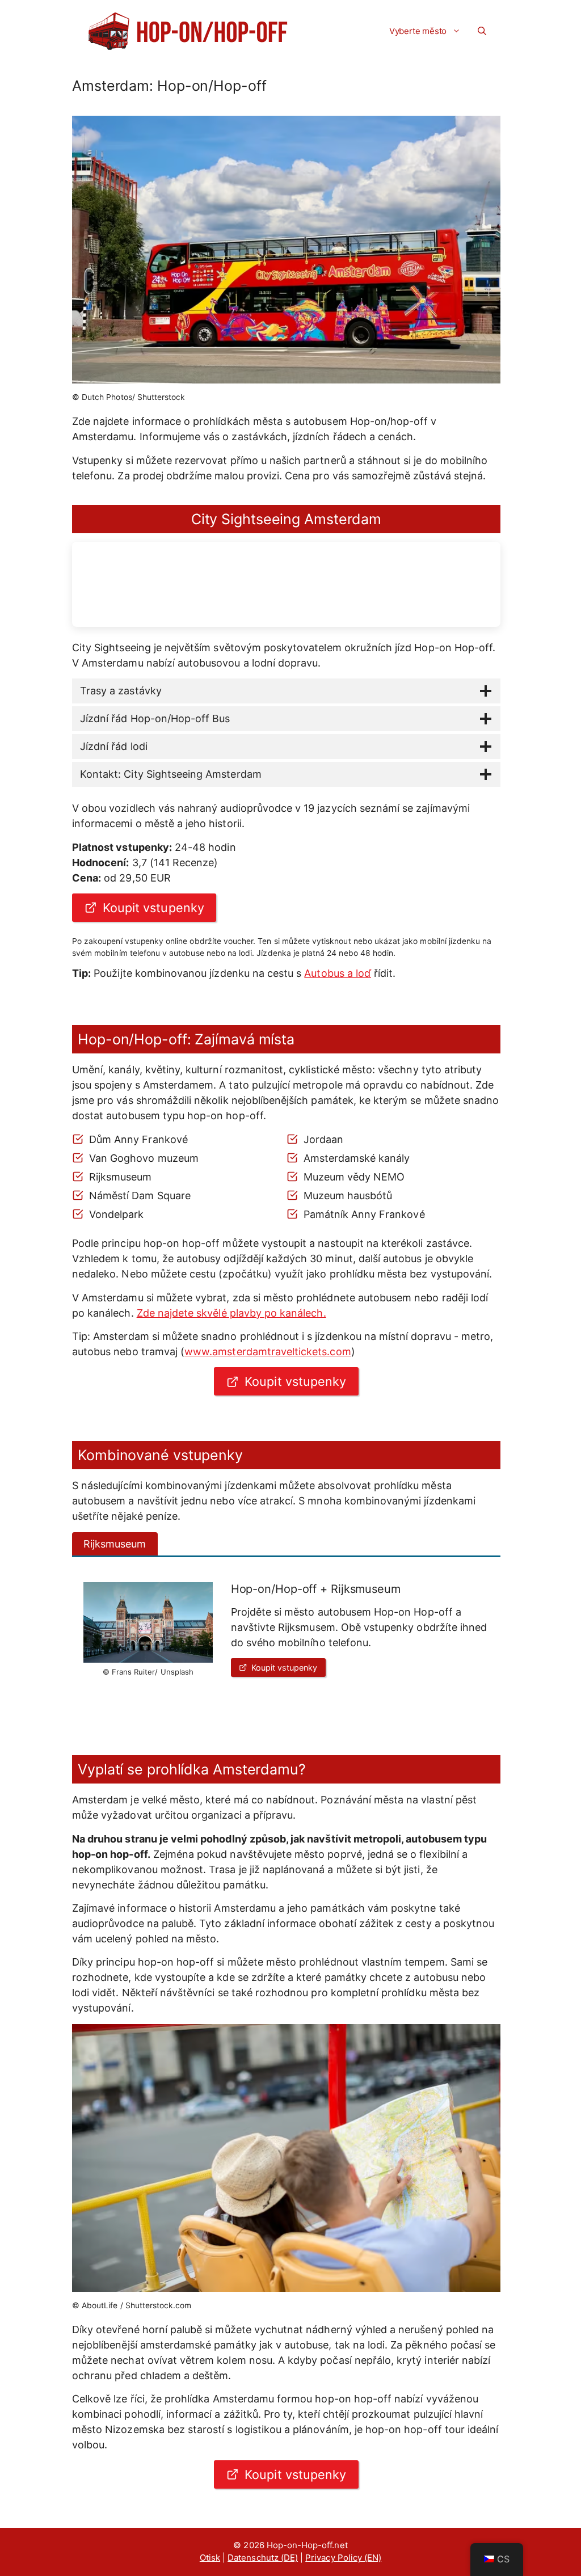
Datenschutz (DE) (263, 2558)
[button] (482, 31)
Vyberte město (418, 31)
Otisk (210, 2558)
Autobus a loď (338, 973)
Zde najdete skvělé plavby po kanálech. (231, 1313)
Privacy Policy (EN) (343, 2558)
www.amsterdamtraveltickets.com (268, 1352)
